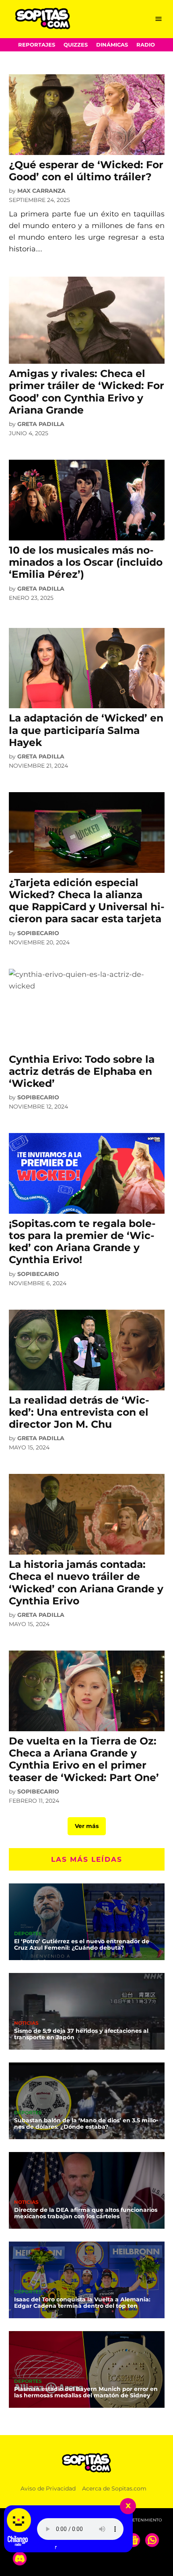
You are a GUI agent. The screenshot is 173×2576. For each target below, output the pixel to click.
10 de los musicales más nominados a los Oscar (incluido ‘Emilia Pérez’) (86, 562)
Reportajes (37, 45)
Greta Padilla (41, 424)
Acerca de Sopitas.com (114, 2488)
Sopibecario (38, 933)
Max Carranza (41, 191)
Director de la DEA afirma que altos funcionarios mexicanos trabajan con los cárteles (86, 2213)
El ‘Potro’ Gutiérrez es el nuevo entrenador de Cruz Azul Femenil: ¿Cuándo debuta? (82, 1944)
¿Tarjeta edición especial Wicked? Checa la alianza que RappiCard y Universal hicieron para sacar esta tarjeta (87, 901)
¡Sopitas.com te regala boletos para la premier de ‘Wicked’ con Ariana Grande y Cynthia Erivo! (82, 1242)
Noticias (26, 2024)
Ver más (87, 1826)
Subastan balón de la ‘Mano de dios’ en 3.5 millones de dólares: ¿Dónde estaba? (86, 2124)
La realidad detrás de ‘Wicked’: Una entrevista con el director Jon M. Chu (79, 1412)
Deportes (28, 1934)
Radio (146, 45)
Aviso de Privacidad (48, 2488)
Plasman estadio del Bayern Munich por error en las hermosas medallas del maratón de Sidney (86, 2392)
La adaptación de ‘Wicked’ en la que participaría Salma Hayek (86, 730)
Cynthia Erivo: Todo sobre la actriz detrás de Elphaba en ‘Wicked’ (82, 1071)
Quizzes (76, 45)
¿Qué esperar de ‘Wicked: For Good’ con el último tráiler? (86, 171)
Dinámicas (112, 45)
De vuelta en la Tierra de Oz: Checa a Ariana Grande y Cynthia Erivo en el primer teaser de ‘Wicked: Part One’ (84, 1759)
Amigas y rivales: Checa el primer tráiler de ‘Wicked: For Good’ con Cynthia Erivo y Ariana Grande (86, 392)
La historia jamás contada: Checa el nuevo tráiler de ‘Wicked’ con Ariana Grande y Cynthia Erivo (86, 1582)
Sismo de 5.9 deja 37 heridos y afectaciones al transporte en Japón (81, 2034)
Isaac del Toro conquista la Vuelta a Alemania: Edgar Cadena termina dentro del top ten (82, 2303)
